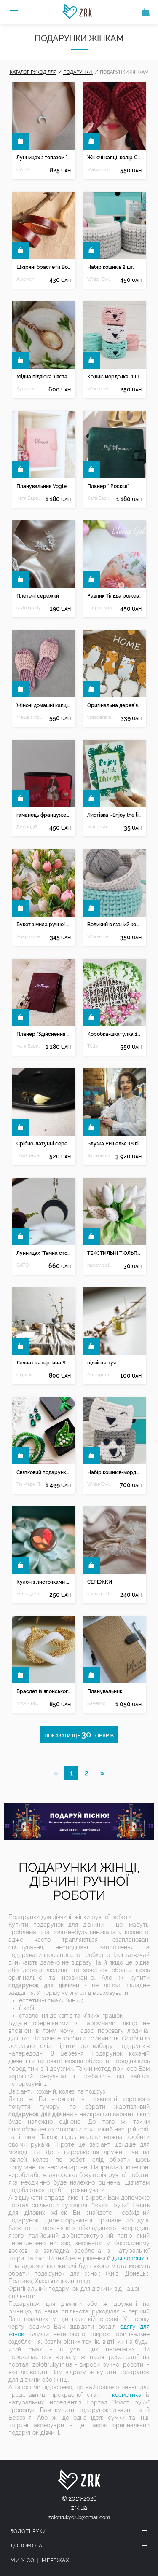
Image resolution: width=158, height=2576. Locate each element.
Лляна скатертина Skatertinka (44, 1363)
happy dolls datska (100, 1265)
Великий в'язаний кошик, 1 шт (114, 925)
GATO (23, 170)
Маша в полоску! (100, 170)
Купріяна (26, 389)
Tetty (93, 1046)
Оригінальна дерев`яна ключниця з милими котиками (114, 705)
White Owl (98, 279)
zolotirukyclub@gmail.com (79, 2517)
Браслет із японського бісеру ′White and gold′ (44, 1691)
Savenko (96, 1703)
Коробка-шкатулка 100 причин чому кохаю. (114, 1034)
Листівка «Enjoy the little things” (114, 815)
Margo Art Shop (100, 827)
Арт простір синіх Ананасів (100, 1375)
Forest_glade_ (30, 1594)
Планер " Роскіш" (108, 486)
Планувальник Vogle (42, 486)
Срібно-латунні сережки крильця (44, 1144)
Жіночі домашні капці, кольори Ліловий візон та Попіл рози (44, 705)
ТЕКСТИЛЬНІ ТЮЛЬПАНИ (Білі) (114, 1253)
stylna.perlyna (30, 608)
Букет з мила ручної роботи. (44, 925)
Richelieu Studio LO (100, 1156)
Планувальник (105, 1691)
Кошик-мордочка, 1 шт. (114, 377)
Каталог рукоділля (33, 72)
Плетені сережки (38, 596)
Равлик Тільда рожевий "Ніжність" (114, 596)
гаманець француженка (44, 815)
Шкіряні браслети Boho (44, 267)
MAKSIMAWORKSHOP (30, 1703)
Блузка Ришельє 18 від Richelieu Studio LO (114, 1144)
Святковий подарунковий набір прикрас (44, 1472)
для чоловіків (130, 2258)
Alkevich (25, 279)
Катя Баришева (30, 498)
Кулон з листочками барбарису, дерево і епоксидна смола (44, 1582)
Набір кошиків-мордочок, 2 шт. (114, 1472)
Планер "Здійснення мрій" (44, 1034)
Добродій (27, 827)
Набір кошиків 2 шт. (111, 267)
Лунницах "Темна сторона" (44, 1253)
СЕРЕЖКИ (100, 1582)
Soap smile (28, 937)
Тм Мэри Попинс (30, 1484)
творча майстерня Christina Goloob (100, 608)
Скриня (24, 1375)
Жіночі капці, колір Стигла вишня (114, 158)
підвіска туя (102, 1363)
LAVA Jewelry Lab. (30, 1156)
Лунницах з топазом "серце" (44, 158)
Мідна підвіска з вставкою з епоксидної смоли (44, 377)
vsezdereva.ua (100, 717)
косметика (127, 2395)
